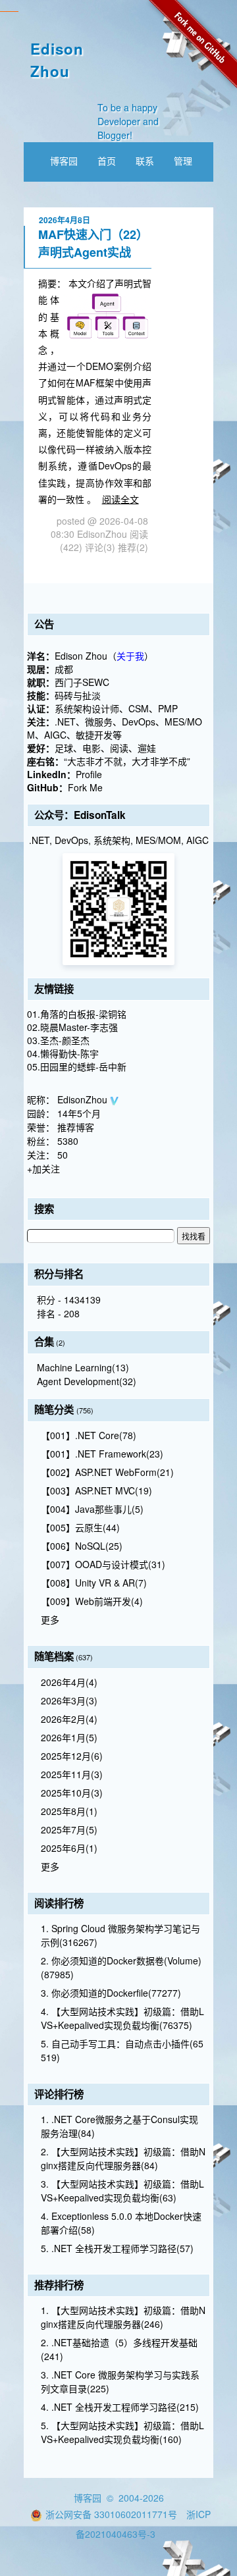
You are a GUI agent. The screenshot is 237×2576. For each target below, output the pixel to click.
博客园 (64, 161)
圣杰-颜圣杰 (65, 1040)
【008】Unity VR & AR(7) (94, 1583)
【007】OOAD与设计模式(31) (103, 1564)
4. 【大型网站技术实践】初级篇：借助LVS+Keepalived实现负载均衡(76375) (122, 2018)
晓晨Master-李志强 (79, 1027)
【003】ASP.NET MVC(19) (96, 1490)
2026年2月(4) (69, 1719)
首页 (107, 161)
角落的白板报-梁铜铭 (83, 1014)
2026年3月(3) (69, 1700)
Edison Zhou (57, 60)
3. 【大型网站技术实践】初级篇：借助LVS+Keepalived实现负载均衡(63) (122, 2191)
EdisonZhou (84, 1099)
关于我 (130, 656)
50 (63, 1155)
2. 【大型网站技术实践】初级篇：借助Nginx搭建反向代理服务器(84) (123, 2158)
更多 (50, 1619)
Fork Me (85, 787)
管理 (183, 161)
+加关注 (43, 1169)
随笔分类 (54, 1409)
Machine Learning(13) (83, 1367)
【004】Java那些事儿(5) (92, 1509)
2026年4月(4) (69, 1682)
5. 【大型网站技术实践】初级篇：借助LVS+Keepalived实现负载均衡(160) (122, 2432)
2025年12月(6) (72, 1756)
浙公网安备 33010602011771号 (111, 2514)
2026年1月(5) (69, 1737)
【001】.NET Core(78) (89, 1435)
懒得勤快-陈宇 (69, 1053)
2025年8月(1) (69, 1811)
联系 (145, 161)
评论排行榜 (59, 2094)
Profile (89, 774)
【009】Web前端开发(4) (92, 1601)
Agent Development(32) (87, 1381)
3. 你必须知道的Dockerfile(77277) (111, 1993)
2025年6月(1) (69, 1848)
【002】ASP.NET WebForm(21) (107, 1472)
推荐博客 (76, 1127)
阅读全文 (120, 499)
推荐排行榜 (59, 2285)
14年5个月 (79, 1113)
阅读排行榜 (59, 1903)
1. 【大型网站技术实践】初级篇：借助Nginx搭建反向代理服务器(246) (123, 2317)
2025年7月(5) (69, 1829)
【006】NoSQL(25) (82, 1546)
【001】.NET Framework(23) (102, 1454)
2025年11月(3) (72, 1774)
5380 (68, 1141)
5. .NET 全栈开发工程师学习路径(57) (117, 2248)
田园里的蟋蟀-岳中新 (83, 1066)
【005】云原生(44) (80, 1527)
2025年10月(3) (72, 1793)
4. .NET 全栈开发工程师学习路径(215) (120, 2407)
